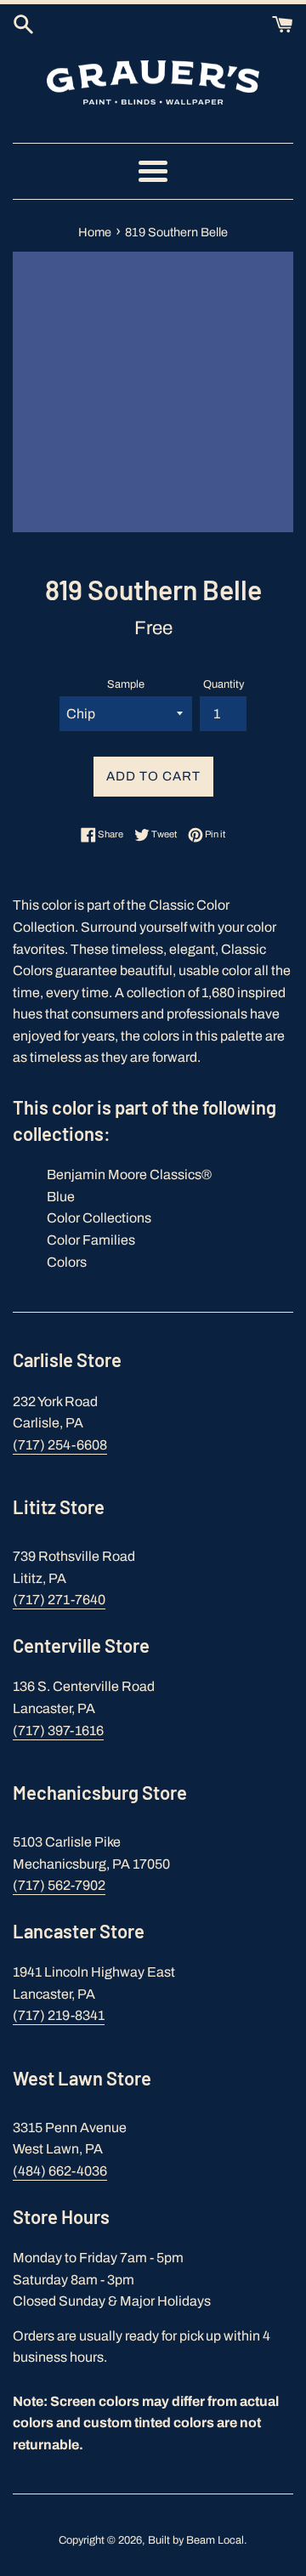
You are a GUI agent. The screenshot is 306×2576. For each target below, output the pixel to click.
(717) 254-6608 (60, 1445)
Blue (61, 1197)
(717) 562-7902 (59, 1885)
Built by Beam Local (196, 2540)
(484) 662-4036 (60, 2171)
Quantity (224, 684)
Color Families (91, 1240)
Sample (126, 684)
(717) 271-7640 (59, 1600)
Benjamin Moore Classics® (129, 1175)
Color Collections (99, 1218)
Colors (67, 1262)
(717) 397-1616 (58, 1731)
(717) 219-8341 (59, 2015)
